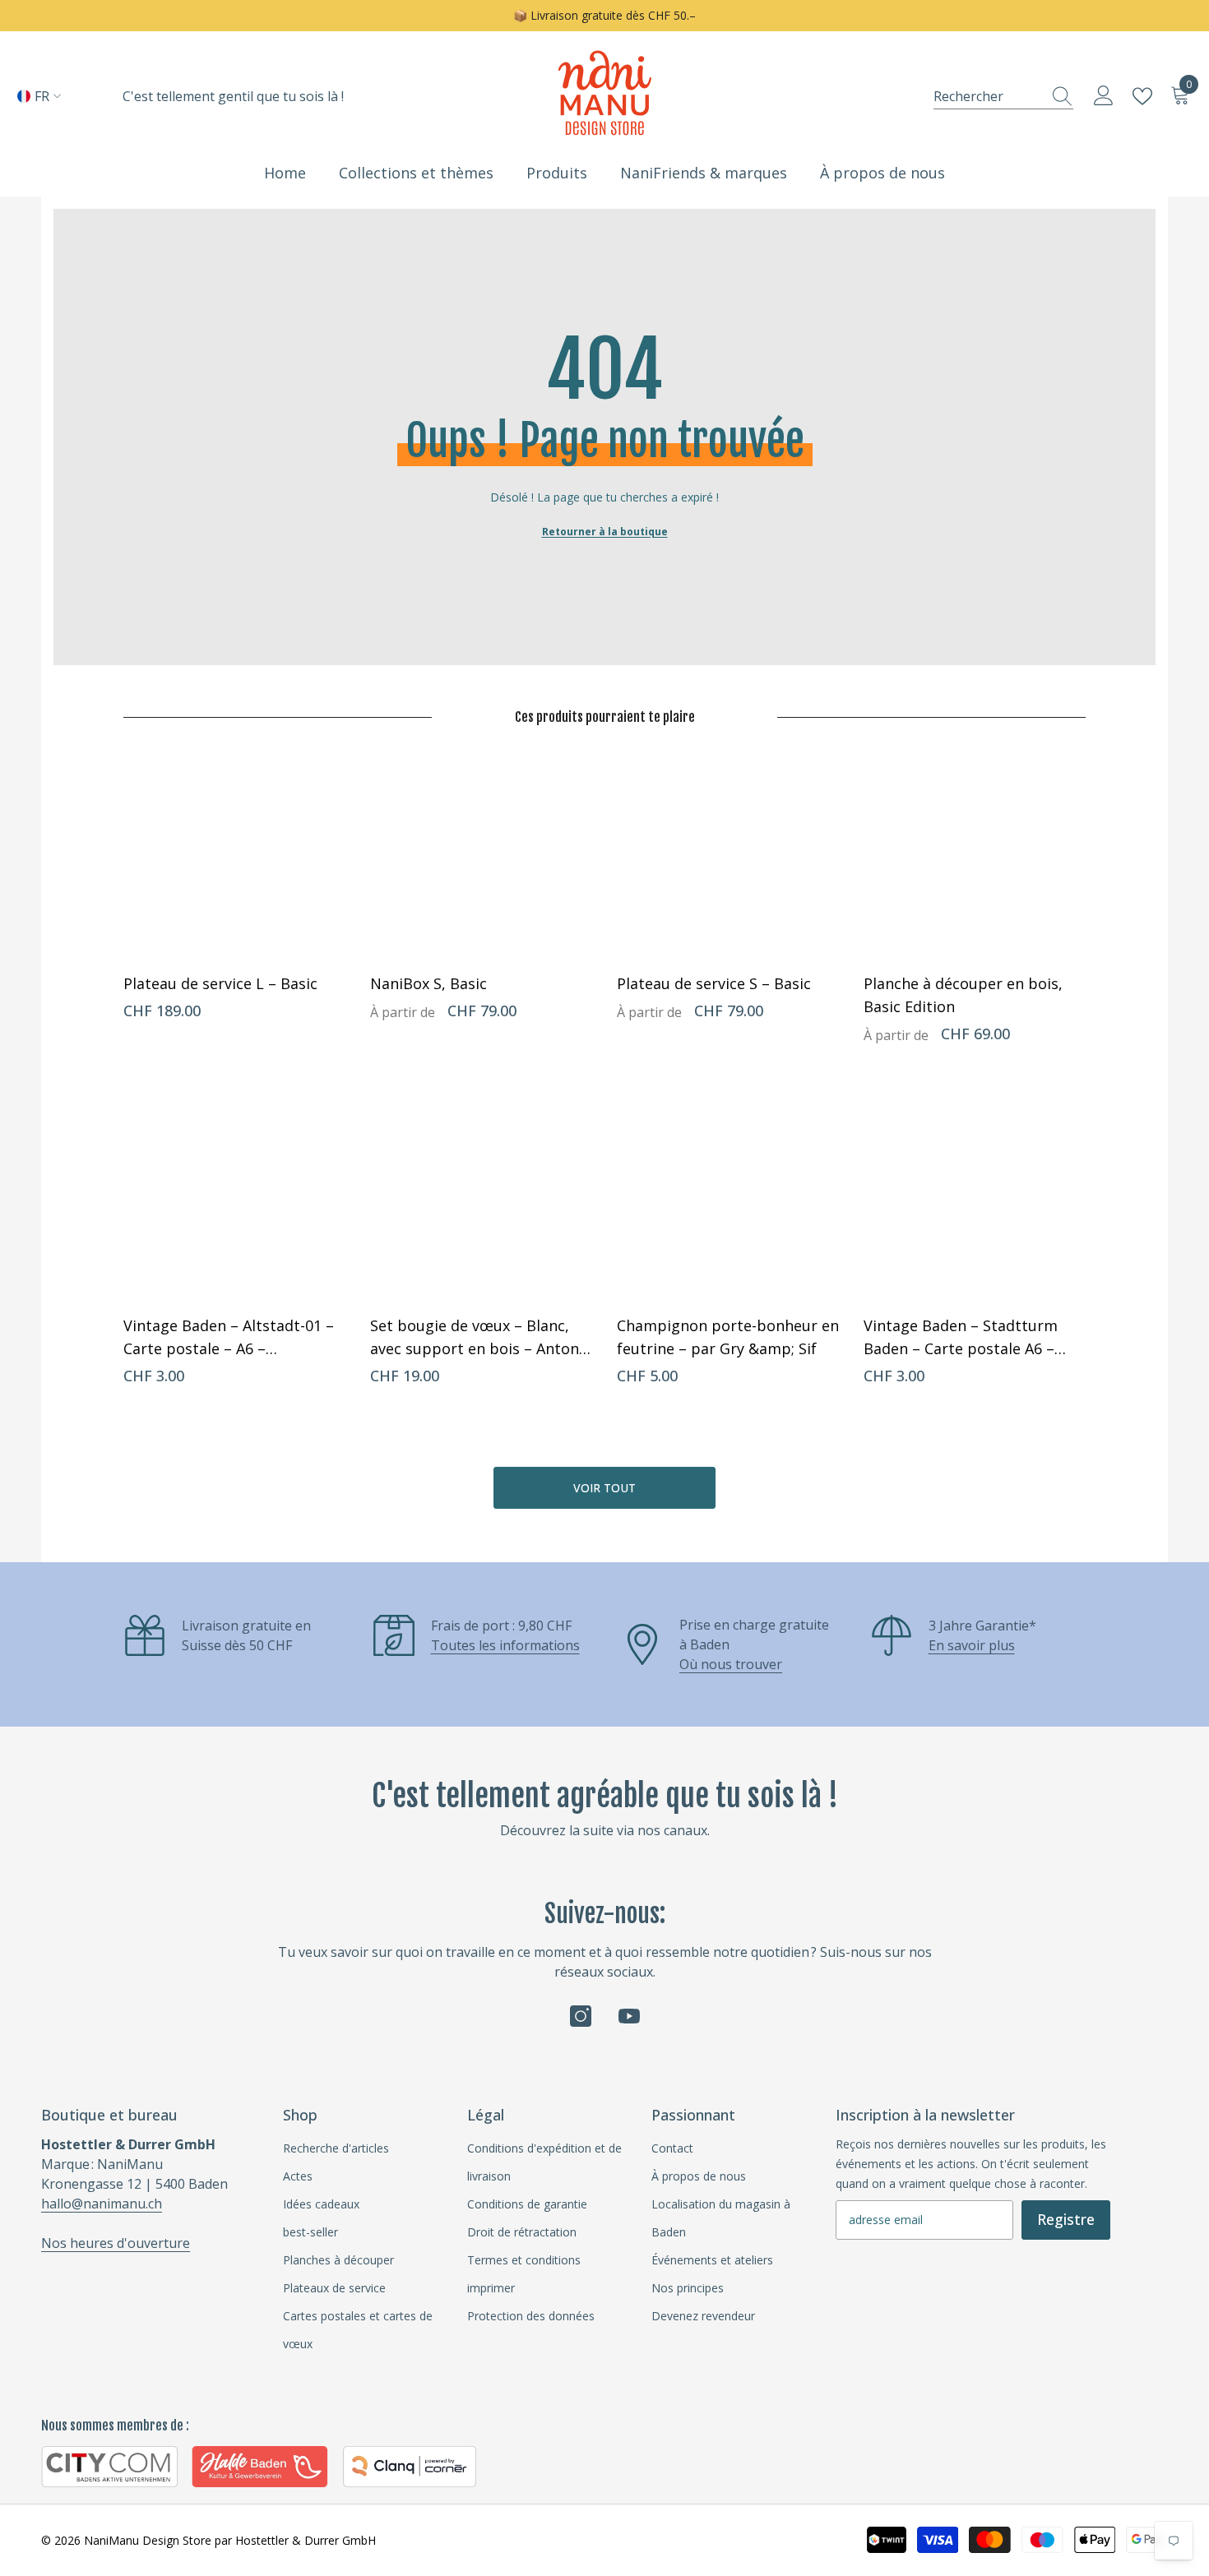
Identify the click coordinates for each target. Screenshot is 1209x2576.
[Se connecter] (1104, 96)
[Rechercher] (1003, 96)
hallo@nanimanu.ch (102, 2204)
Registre (1066, 2219)
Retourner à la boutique (605, 532)
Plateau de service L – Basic (220, 983)
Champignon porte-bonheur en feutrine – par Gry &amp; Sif (728, 1337)
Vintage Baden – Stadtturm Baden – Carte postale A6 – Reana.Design (961, 1338)
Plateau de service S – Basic (714, 983)
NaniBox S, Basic (428, 983)
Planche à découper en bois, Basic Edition (963, 995)
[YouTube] (629, 2016)
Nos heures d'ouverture (116, 2243)
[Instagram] (581, 2016)
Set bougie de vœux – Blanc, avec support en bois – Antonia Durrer (481, 1338)
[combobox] (988, 96)
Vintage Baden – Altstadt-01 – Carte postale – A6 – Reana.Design (229, 1338)
